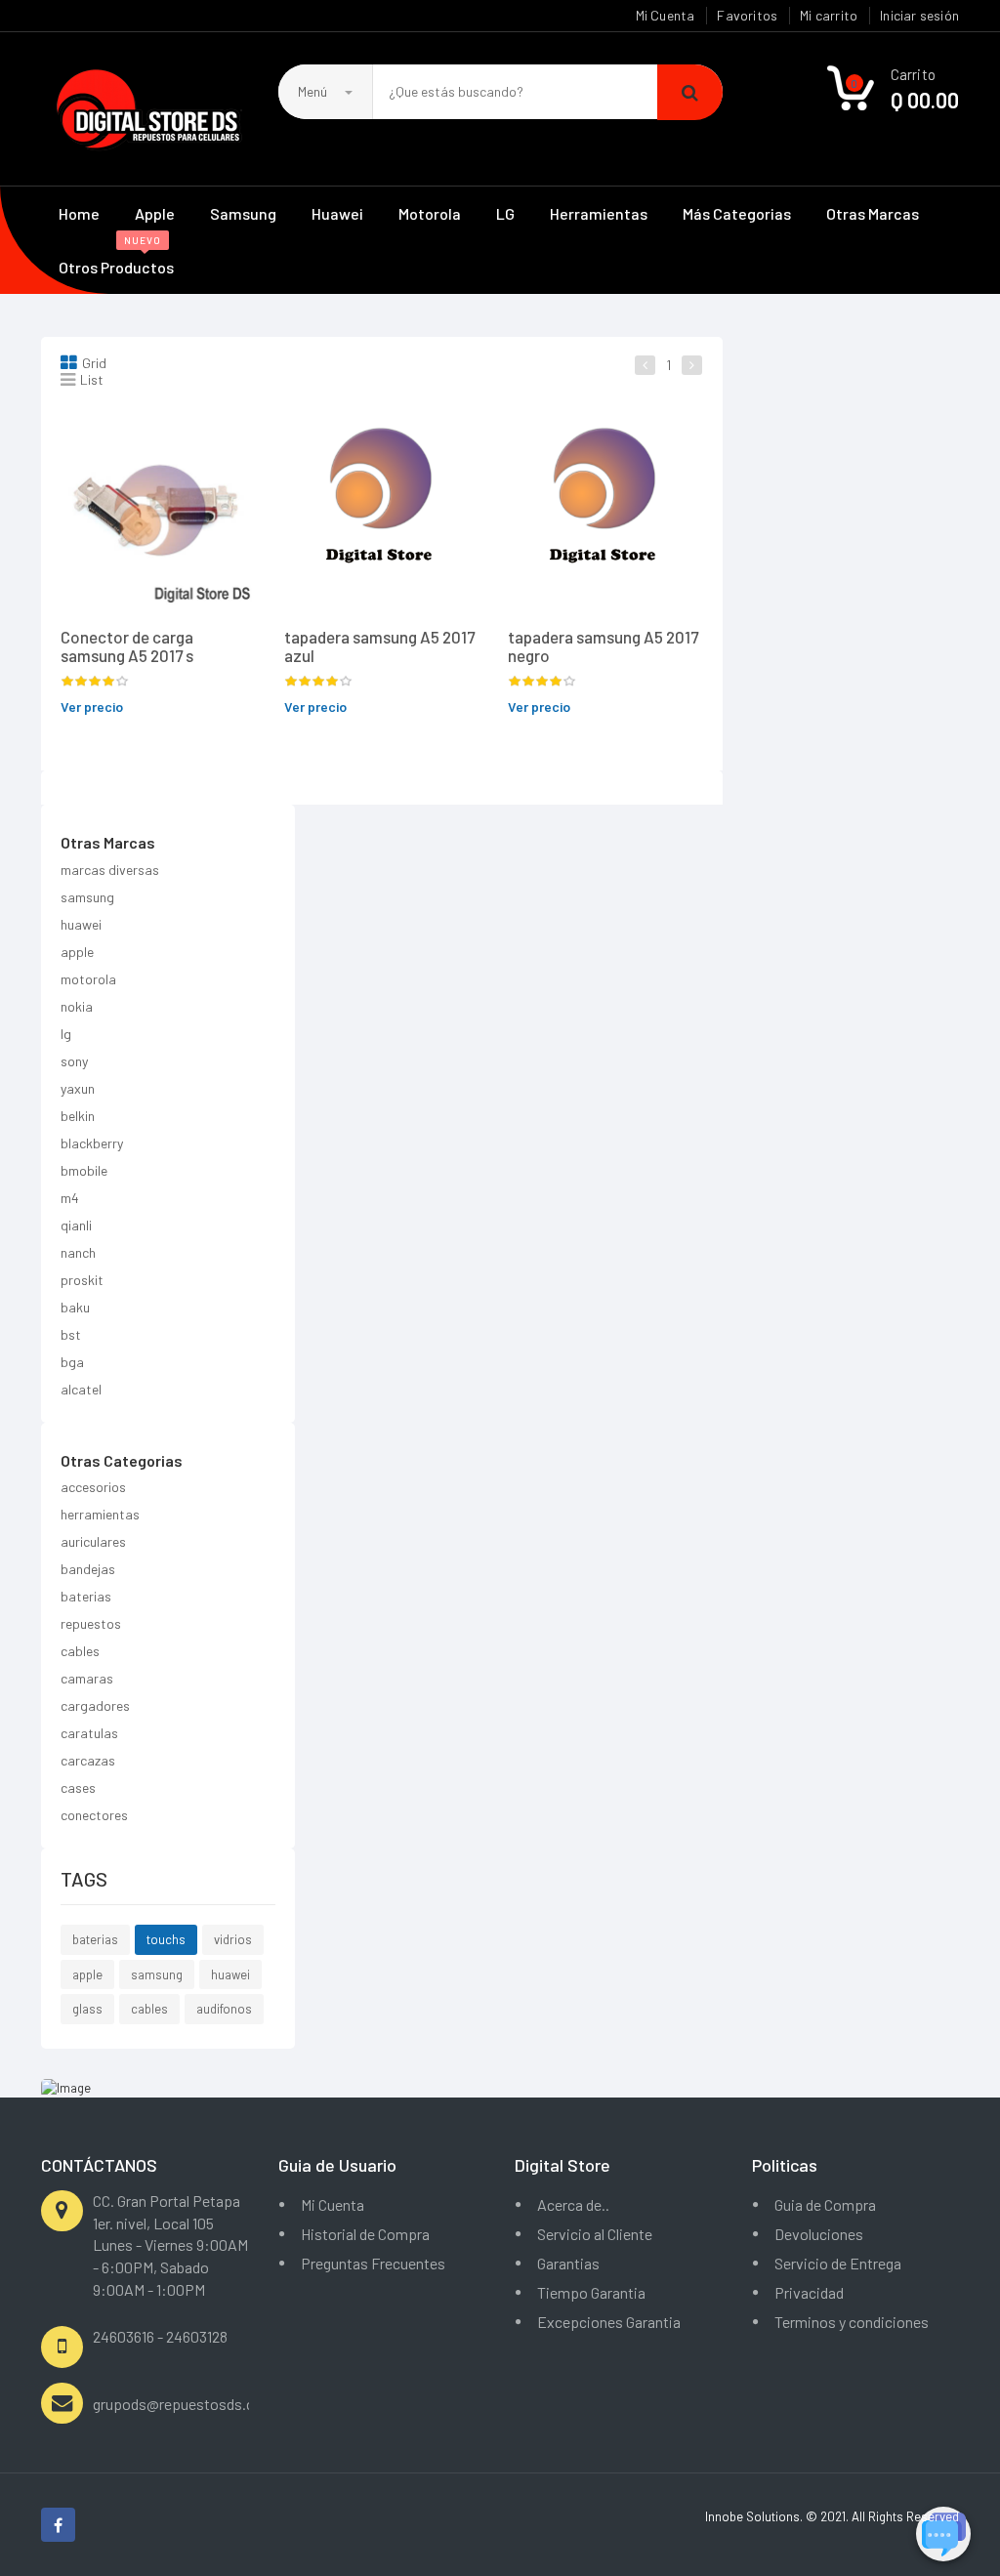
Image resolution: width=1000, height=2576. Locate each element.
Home (79, 213)
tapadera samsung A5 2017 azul (379, 646)
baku (75, 1307)
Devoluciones (819, 2234)
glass (87, 2009)
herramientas (100, 1514)
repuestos (91, 1623)
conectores (94, 1815)
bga (72, 1362)
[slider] (95, 682)
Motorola (430, 213)
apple (77, 952)
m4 (70, 1198)
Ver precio (92, 706)
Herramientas (599, 213)
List (92, 379)
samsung (87, 897)
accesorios (93, 1487)
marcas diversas (110, 870)
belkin (78, 1116)
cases (78, 1787)
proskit (82, 1280)
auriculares (93, 1541)
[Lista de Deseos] (160, 439)
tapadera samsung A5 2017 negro (603, 646)
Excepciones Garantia (609, 2322)
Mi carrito (829, 15)
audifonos (224, 2009)
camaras (87, 1678)
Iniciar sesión (919, 15)
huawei (81, 924)
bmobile (84, 1170)
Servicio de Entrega (838, 2263)
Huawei (337, 213)
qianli (76, 1225)
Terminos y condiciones (852, 2322)
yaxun (78, 1088)
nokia (77, 1006)
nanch (78, 1252)
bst (71, 1334)
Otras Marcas (873, 213)
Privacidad (809, 2292)
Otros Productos (116, 258)
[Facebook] (58, 2525)
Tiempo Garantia (591, 2292)
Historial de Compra (365, 2234)
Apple (155, 213)
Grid (94, 363)
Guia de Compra (825, 2204)
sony (74, 1061)
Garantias (568, 2263)
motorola (88, 979)
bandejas (88, 1569)
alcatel (81, 1389)
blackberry (92, 1143)
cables (80, 1651)
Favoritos (747, 15)
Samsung (243, 213)
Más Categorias (737, 213)
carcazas (88, 1760)
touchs (166, 1939)
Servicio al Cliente (595, 2234)
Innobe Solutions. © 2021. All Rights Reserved (832, 2516)
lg (66, 1034)
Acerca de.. (573, 2204)
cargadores (95, 1705)
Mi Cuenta (666, 15)
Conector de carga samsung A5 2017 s (127, 646)
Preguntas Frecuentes (373, 2263)
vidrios (233, 1939)
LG (505, 213)
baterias (86, 1596)
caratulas (89, 1733)
